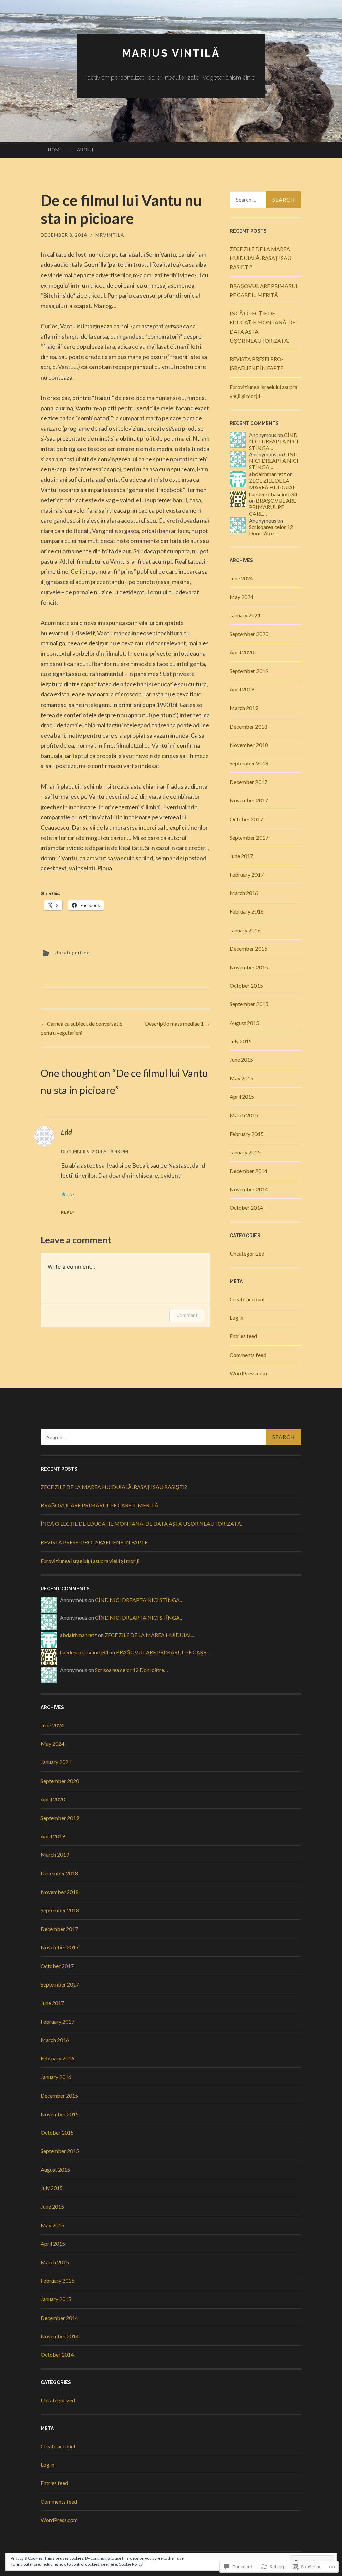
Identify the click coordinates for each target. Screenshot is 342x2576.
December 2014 (248, 1171)
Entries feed (243, 1336)
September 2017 (249, 837)
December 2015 (248, 948)
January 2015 (245, 1152)
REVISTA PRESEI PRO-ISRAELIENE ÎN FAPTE (94, 1542)
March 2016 (244, 893)
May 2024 (242, 597)
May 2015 (242, 1078)
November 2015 (249, 967)
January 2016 (245, 930)
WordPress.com (248, 1373)
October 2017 (246, 819)
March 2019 (244, 708)
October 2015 (246, 986)
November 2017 (249, 800)
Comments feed (248, 1355)
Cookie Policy (131, 2564)
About (86, 150)
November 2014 (249, 1189)
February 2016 (247, 911)
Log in (237, 1318)
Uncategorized (72, 952)
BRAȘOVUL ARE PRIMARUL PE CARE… (273, 507)
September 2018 (249, 763)
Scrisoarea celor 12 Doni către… (271, 530)
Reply (68, 1212)
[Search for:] (266, 200)
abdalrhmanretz (268, 474)
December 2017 (248, 782)
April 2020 (242, 652)
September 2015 (249, 1004)
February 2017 (247, 875)
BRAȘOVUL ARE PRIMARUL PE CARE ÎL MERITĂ (100, 1505)
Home (55, 150)
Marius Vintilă (171, 53)
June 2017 (241, 856)
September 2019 (249, 671)
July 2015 (241, 1041)
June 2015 (241, 1059)
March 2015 (244, 1115)
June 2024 (241, 578)
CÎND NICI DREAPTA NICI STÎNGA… (274, 441)
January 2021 (245, 615)
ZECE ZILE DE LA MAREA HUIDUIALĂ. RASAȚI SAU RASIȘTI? (261, 258)
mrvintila (110, 235)
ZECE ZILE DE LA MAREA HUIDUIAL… (274, 484)
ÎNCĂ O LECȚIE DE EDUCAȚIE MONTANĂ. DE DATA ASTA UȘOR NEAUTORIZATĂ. (141, 1524)
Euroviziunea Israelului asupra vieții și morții (90, 1561)
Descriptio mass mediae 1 (178, 1023)
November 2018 (249, 745)
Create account (247, 1299)
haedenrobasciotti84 (273, 494)
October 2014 (246, 1208)
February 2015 (247, 1134)
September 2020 (249, 634)
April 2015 (242, 1097)
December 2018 (248, 726)
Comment (187, 1315)
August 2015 (244, 1023)
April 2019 (242, 689)
